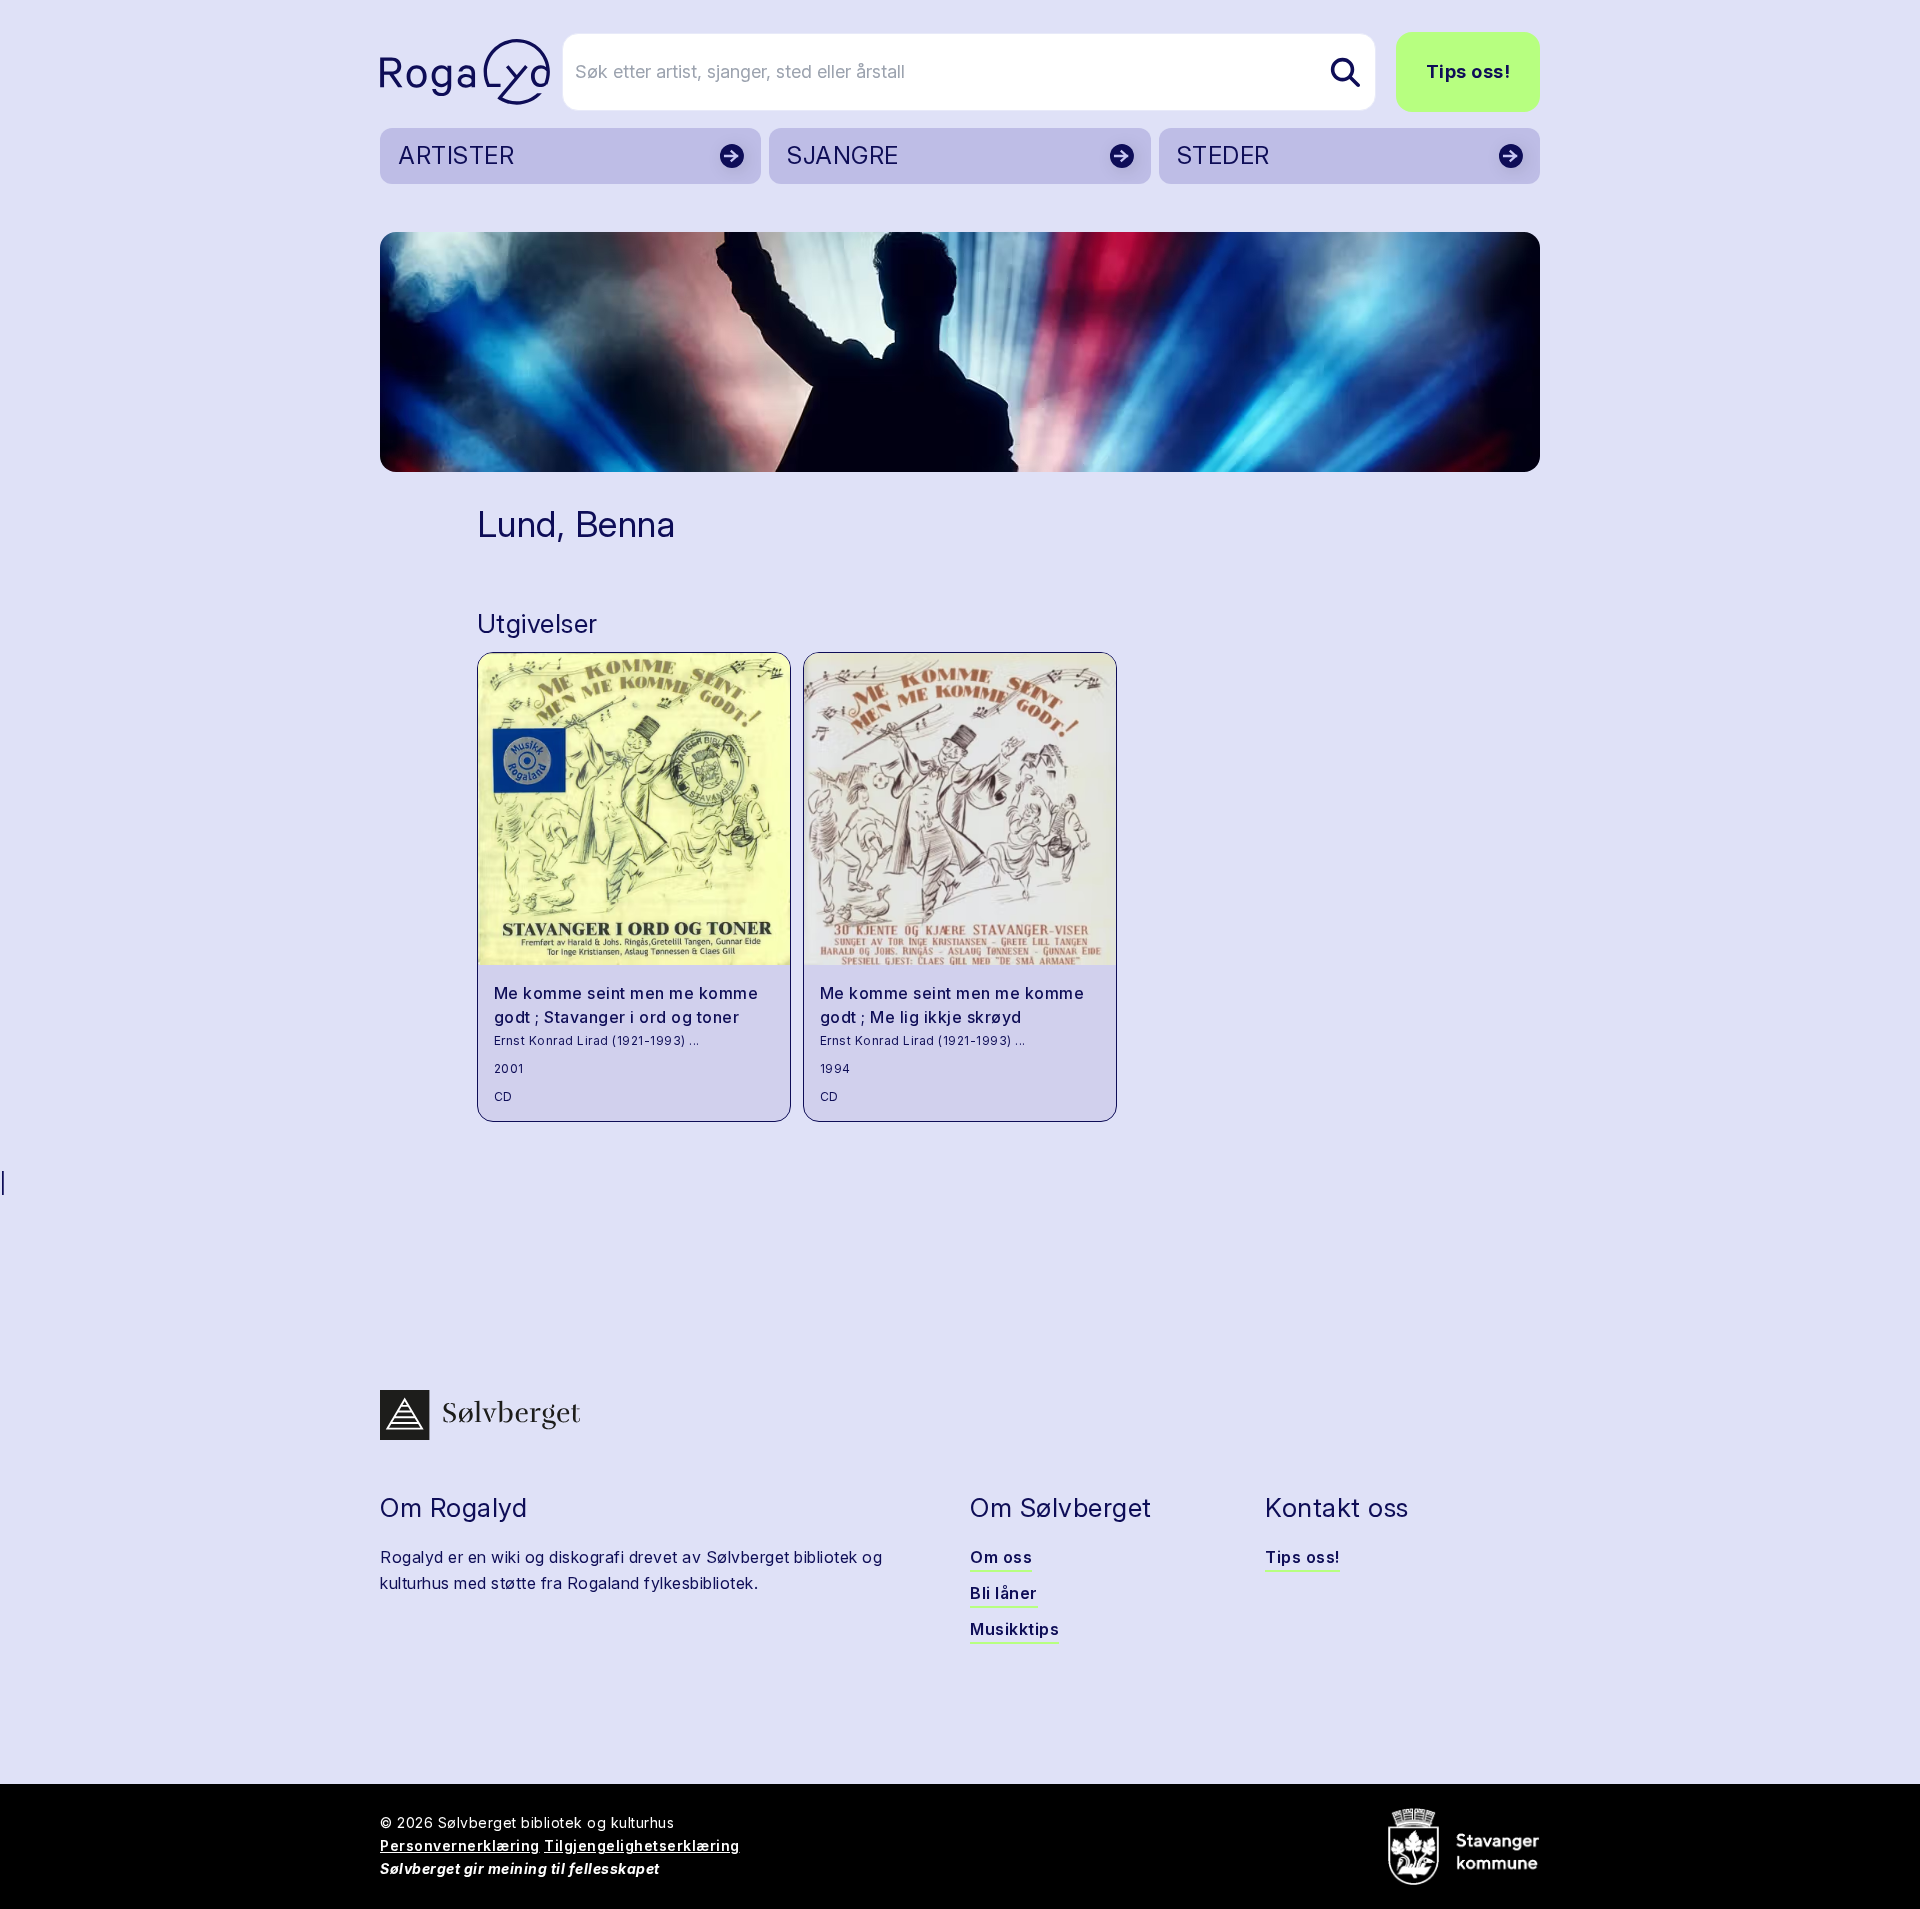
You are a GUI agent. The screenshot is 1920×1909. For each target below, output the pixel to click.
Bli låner (1004, 1593)
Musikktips (1014, 1629)
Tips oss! (1468, 71)
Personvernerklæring (460, 1845)
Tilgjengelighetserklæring (642, 1845)
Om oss (1001, 1557)
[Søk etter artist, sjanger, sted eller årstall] (1345, 72)
